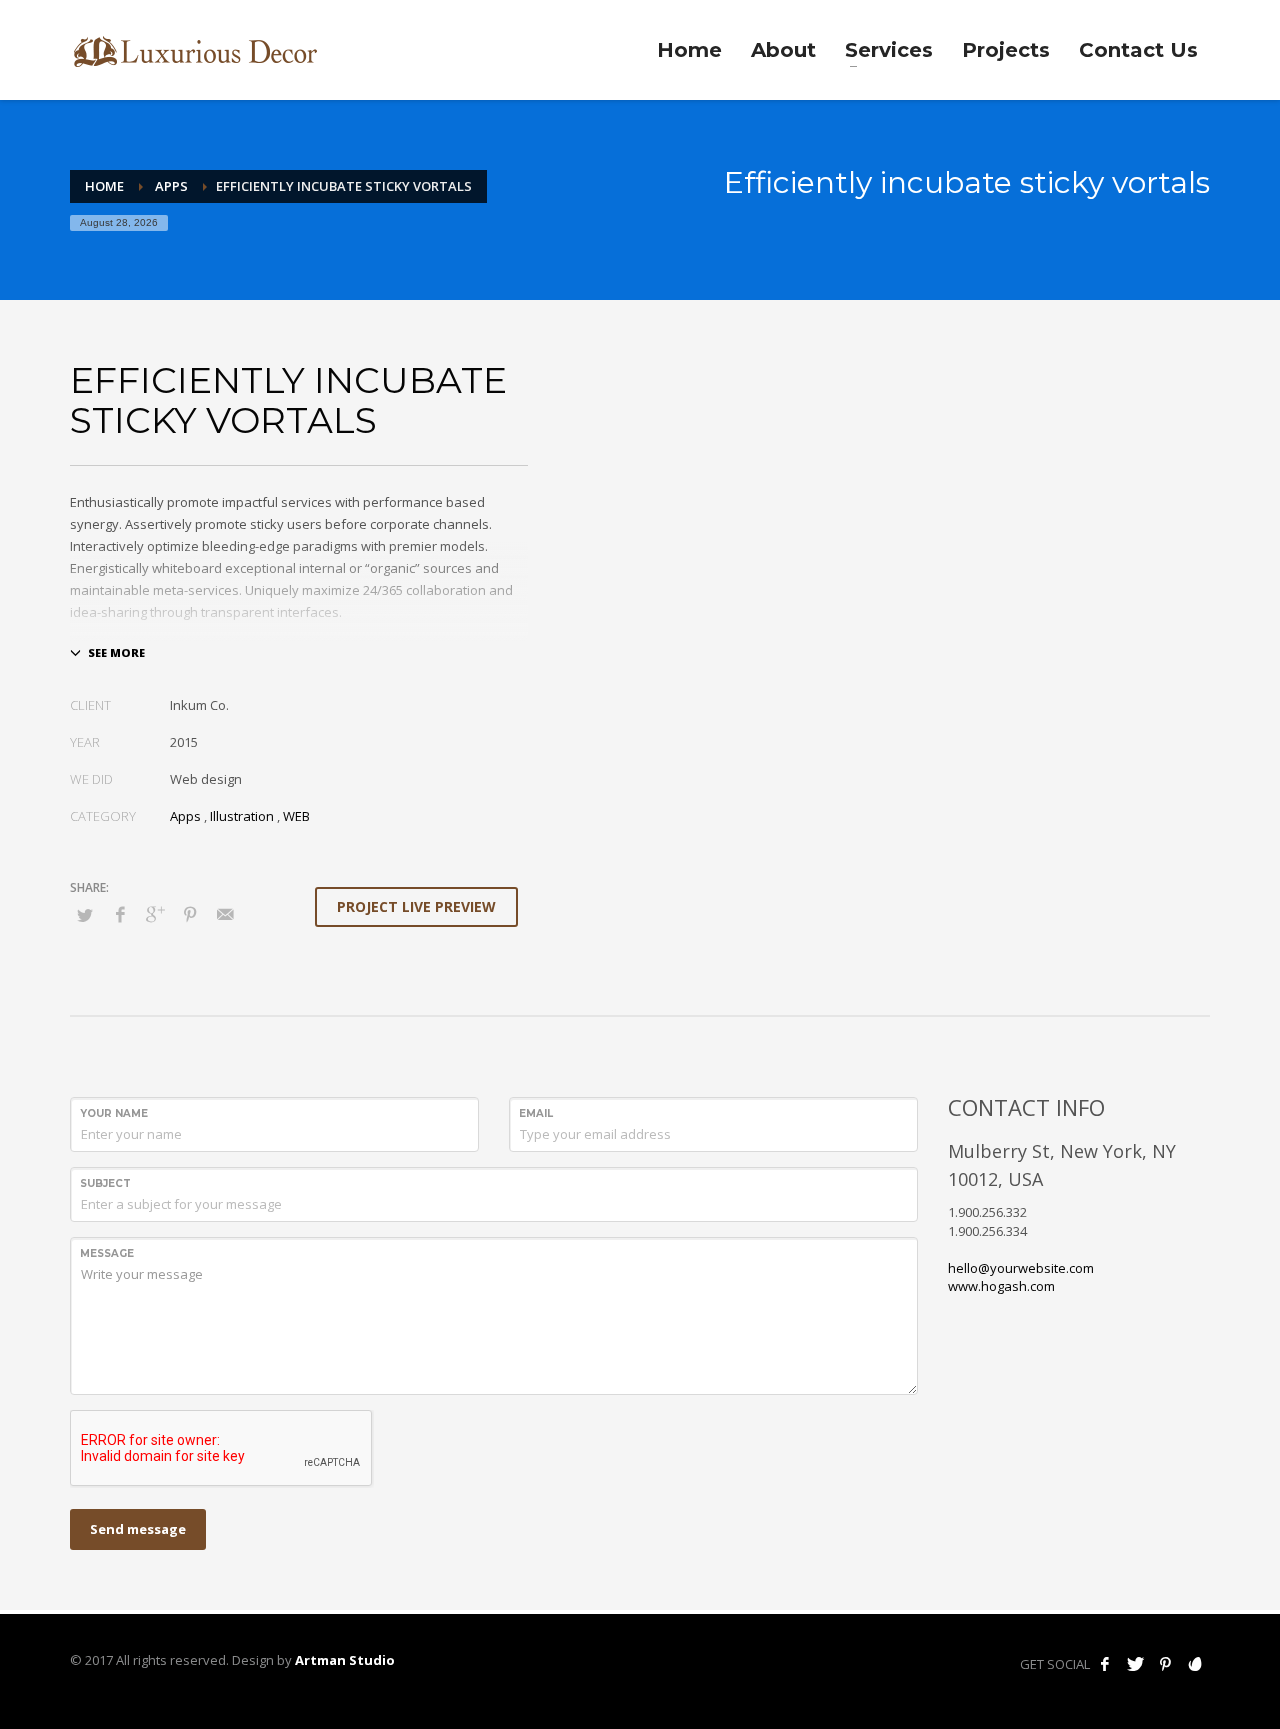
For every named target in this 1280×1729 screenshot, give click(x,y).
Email (536, 1113)
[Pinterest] (1165, 1664)
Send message (138, 1529)
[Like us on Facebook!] (1105, 1664)
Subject (105, 1183)
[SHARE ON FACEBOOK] (120, 914)
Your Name (114, 1113)
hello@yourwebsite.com (1021, 1268)
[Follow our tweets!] (1135, 1664)
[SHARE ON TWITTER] (85, 915)
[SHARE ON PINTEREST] (190, 914)
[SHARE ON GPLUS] (155, 914)
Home (104, 186)
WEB (296, 816)
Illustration (242, 816)
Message (107, 1253)
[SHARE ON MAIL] (225, 914)
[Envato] (1195, 1664)
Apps (171, 186)
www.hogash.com (1001, 1286)
